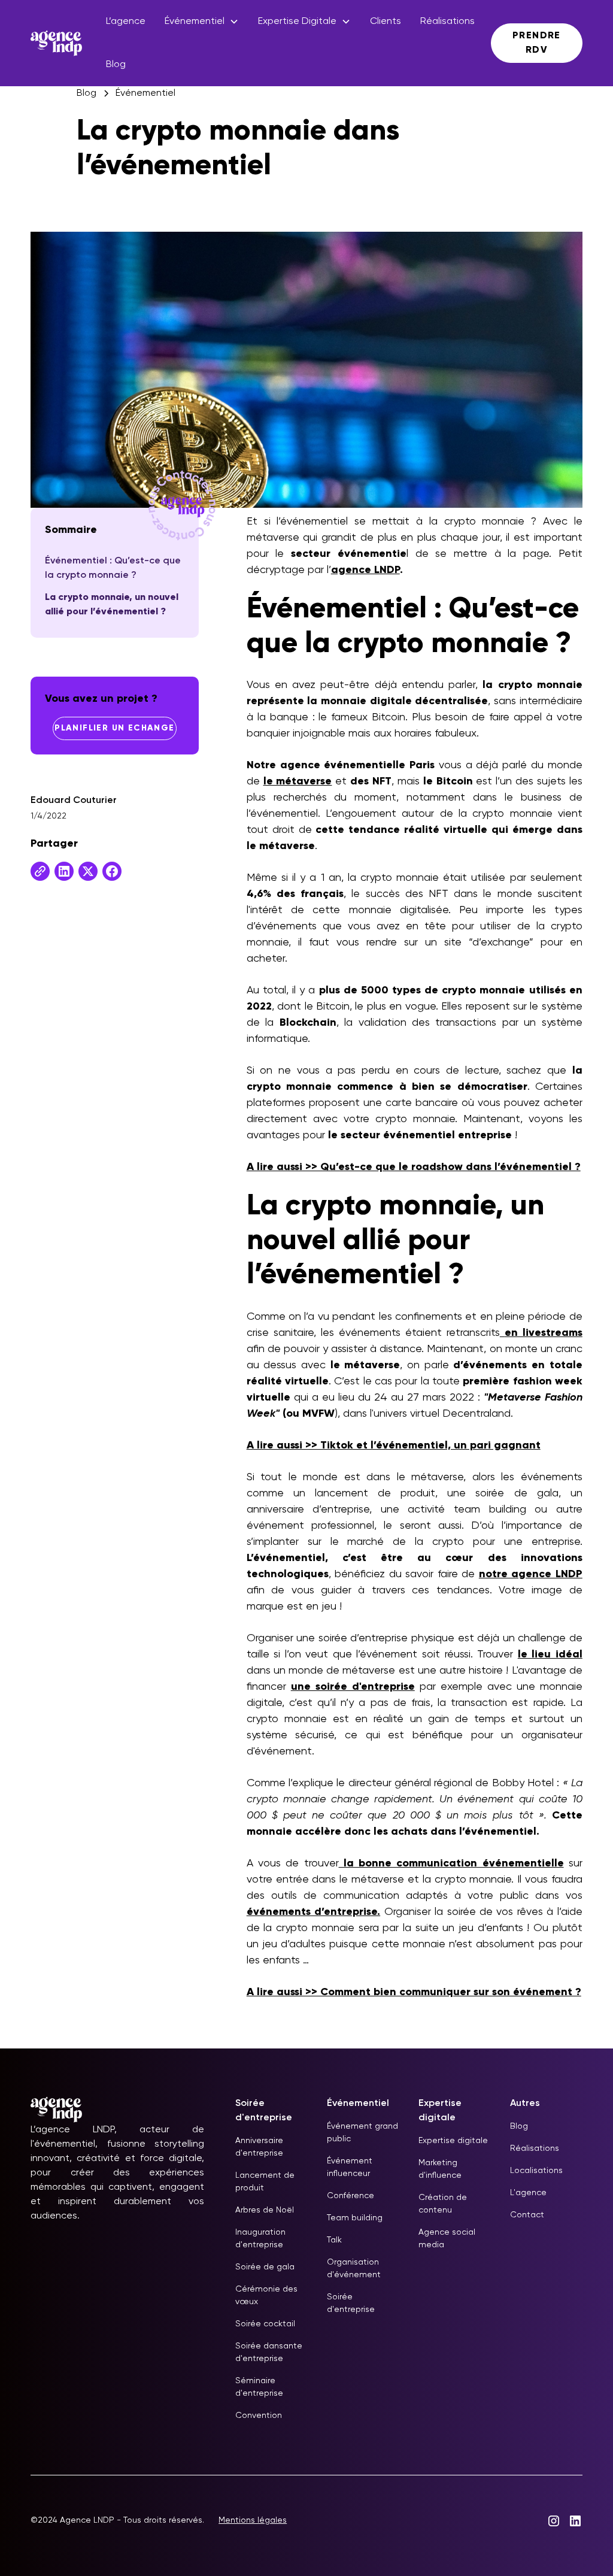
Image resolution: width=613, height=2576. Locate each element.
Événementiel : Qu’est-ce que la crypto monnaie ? (113, 568)
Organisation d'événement (354, 2269)
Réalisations (447, 22)
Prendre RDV (537, 43)
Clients (386, 22)
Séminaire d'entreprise (259, 2387)
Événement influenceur (350, 2167)
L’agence (126, 22)
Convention (259, 2416)
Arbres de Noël (265, 2210)
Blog (116, 65)
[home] (56, 43)
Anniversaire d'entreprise (259, 2147)
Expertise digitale (453, 2141)
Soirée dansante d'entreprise (269, 2352)
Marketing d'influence (440, 2169)
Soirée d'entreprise (351, 2303)
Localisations (536, 2171)
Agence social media (447, 2239)
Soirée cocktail (265, 2324)
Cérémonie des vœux (266, 2295)
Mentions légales (253, 2520)
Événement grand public (362, 2133)
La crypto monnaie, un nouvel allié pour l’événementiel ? (112, 605)
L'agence (528, 2193)
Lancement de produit (265, 2182)
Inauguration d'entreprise (260, 2239)
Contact (527, 2215)
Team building (355, 2218)
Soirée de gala (265, 2267)
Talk (334, 2240)
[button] (202, 22)
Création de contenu (443, 2204)
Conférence (350, 2196)
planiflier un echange (114, 728)
